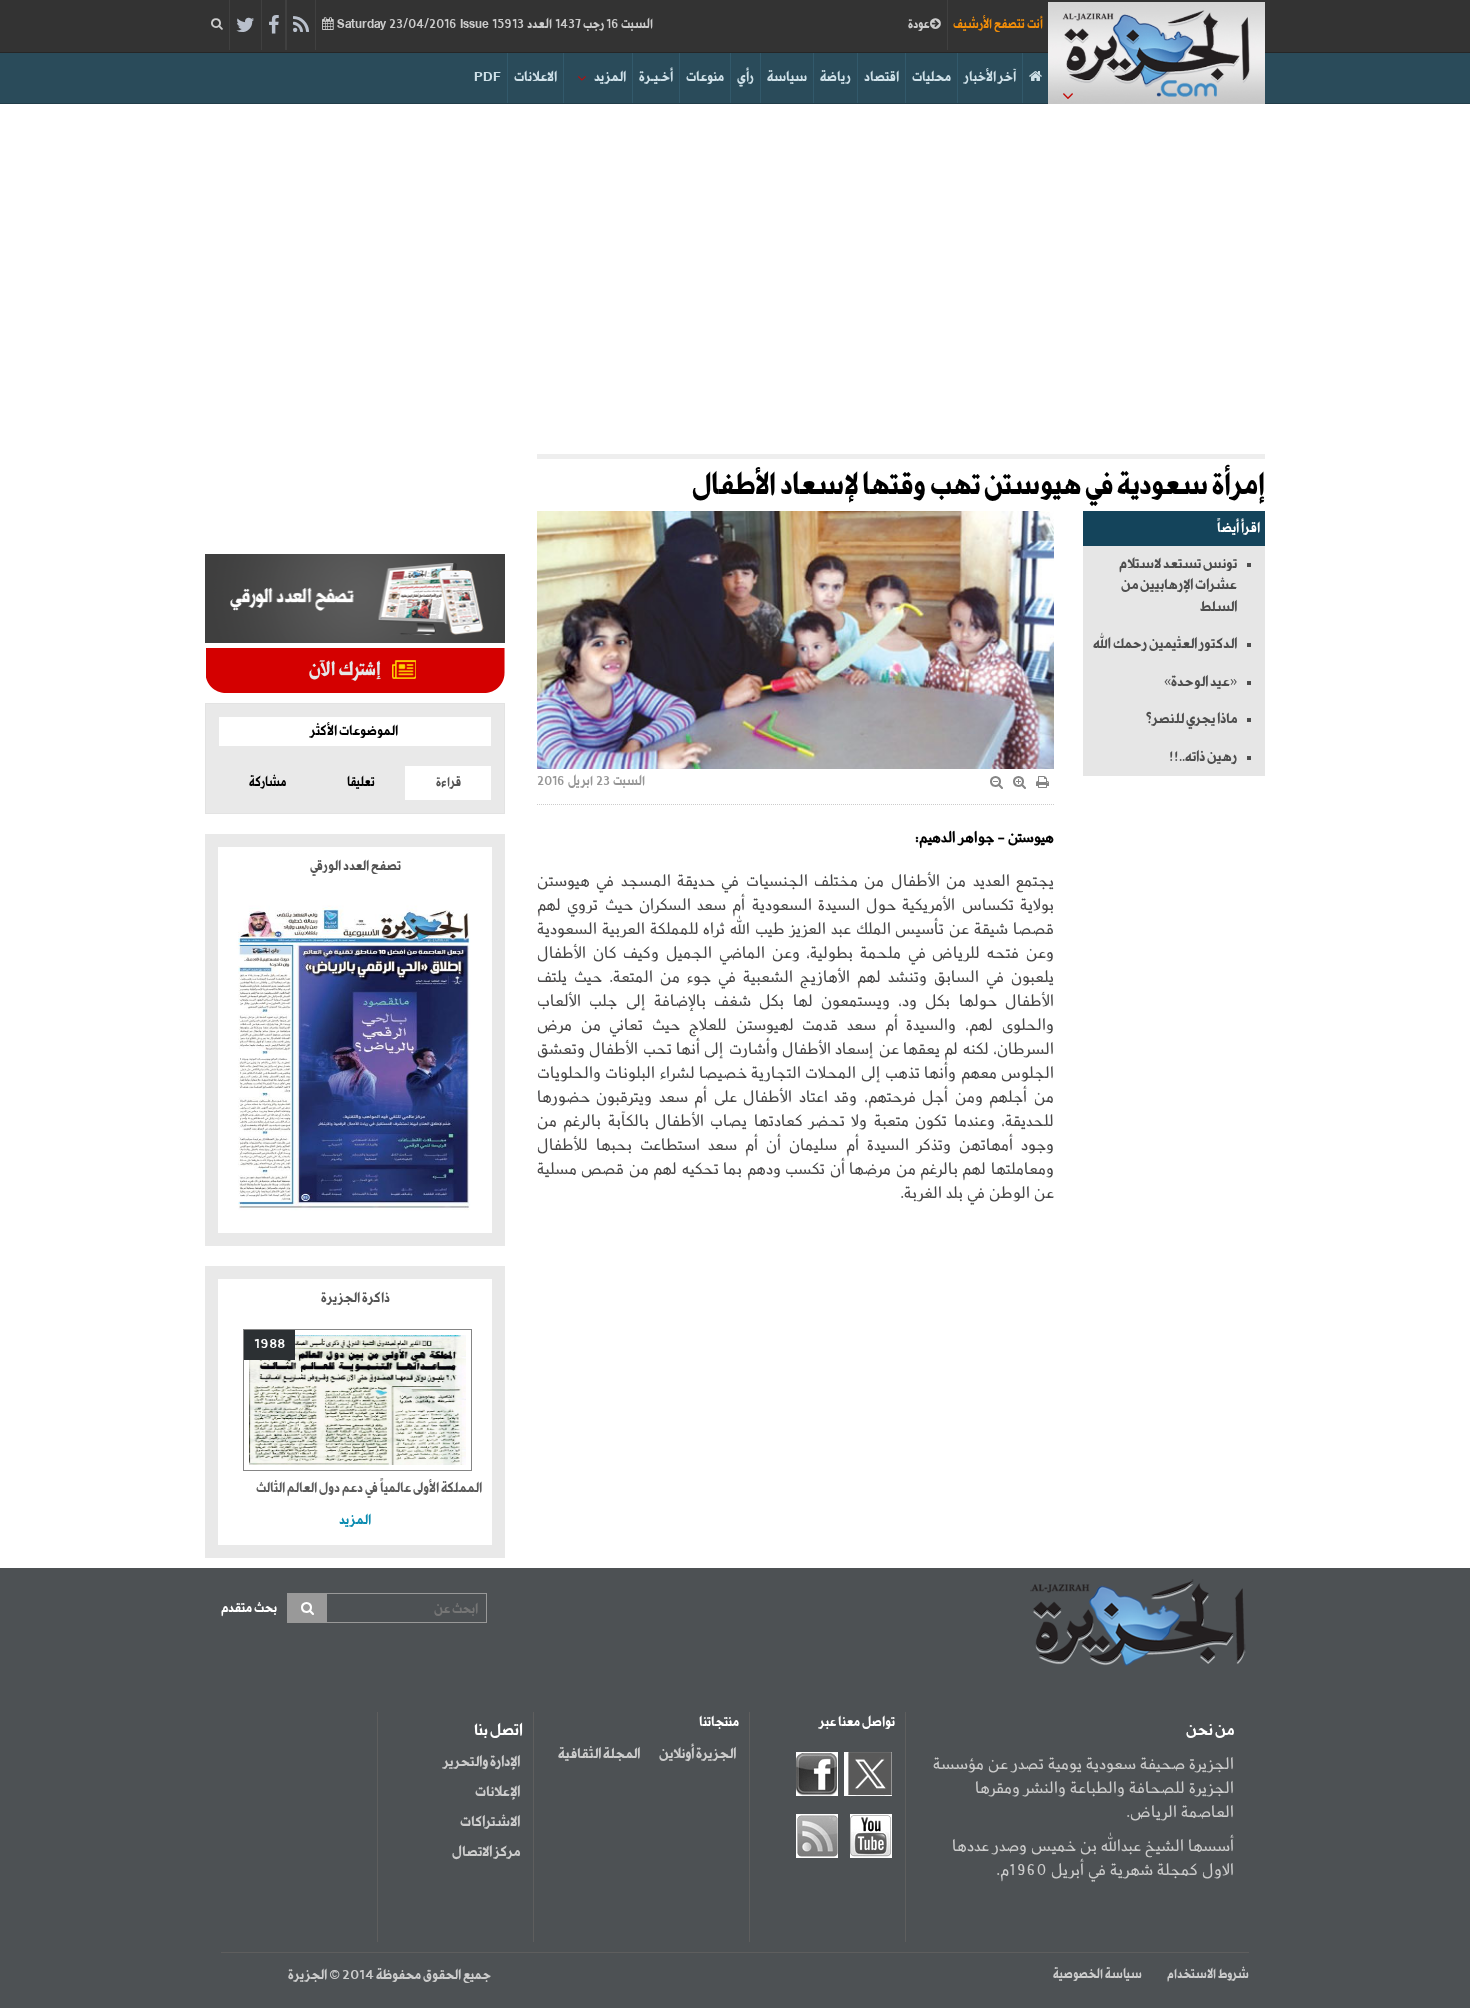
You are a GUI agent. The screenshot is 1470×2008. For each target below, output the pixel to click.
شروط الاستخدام (1208, 1975)
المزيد (610, 77)
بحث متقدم (249, 1608)
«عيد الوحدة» (1200, 682)
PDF (487, 77)
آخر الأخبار (990, 77)
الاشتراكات (490, 1822)
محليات (931, 77)
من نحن (1210, 1731)
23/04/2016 (493, 25)
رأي (745, 77)
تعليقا (361, 783)
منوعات (705, 77)
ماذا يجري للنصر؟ (1191, 719)
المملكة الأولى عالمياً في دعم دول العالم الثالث (369, 1488)
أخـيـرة (656, 77)
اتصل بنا (498, 1731)
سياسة (787, 77)
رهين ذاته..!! (1203, 757)
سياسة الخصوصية (1097, 1975)
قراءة (448, 783)
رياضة (835, 77)
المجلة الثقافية (599, 1754)
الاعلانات (535, 77)
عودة (919, 25)
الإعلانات (497, 1792)
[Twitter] (245, 26)
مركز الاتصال (486, 1852)
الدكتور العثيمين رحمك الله (1165, 644)
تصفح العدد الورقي (355, 866)
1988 (269, 1344)
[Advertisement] (735, 274)
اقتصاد (881, 77)
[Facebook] (273, 26)
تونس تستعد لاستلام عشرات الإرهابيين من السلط (1178, 585)
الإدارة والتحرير (481, 1762)
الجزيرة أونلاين (697, 1754)
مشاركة (267, 783)
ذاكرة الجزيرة (355, 1298)
